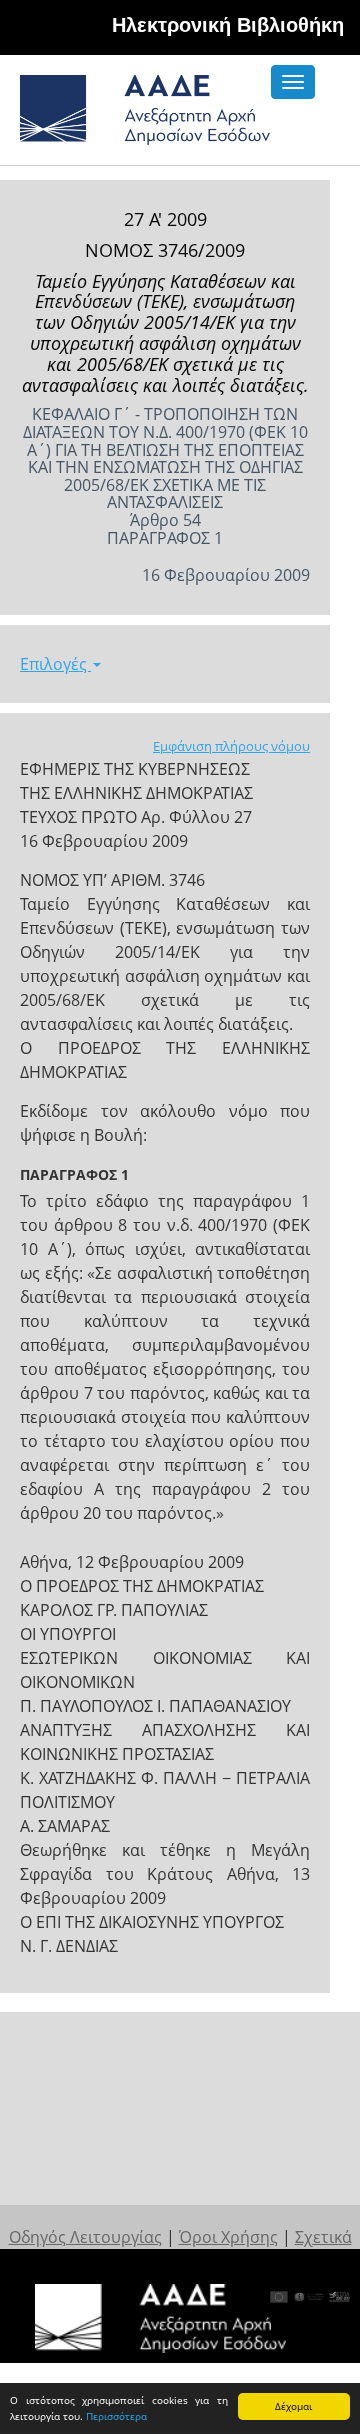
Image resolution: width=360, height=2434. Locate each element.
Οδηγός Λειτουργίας (85, 2237)
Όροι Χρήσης (228, 2237)
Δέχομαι (293, 2406)
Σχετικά (323, 2237)
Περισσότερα (116, 2416)
